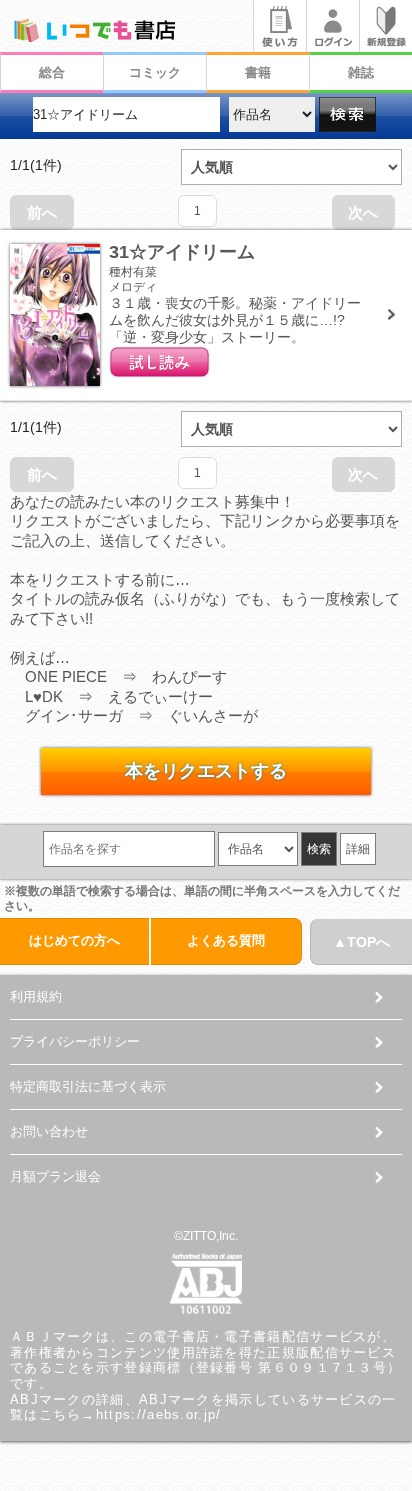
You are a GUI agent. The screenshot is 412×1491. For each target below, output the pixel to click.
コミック (155, 72)
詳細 (358, 849)
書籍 (258, 72)
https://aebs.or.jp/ (159, 1414)
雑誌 (361, 72)
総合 (52, 72)
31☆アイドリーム (182, 252)
